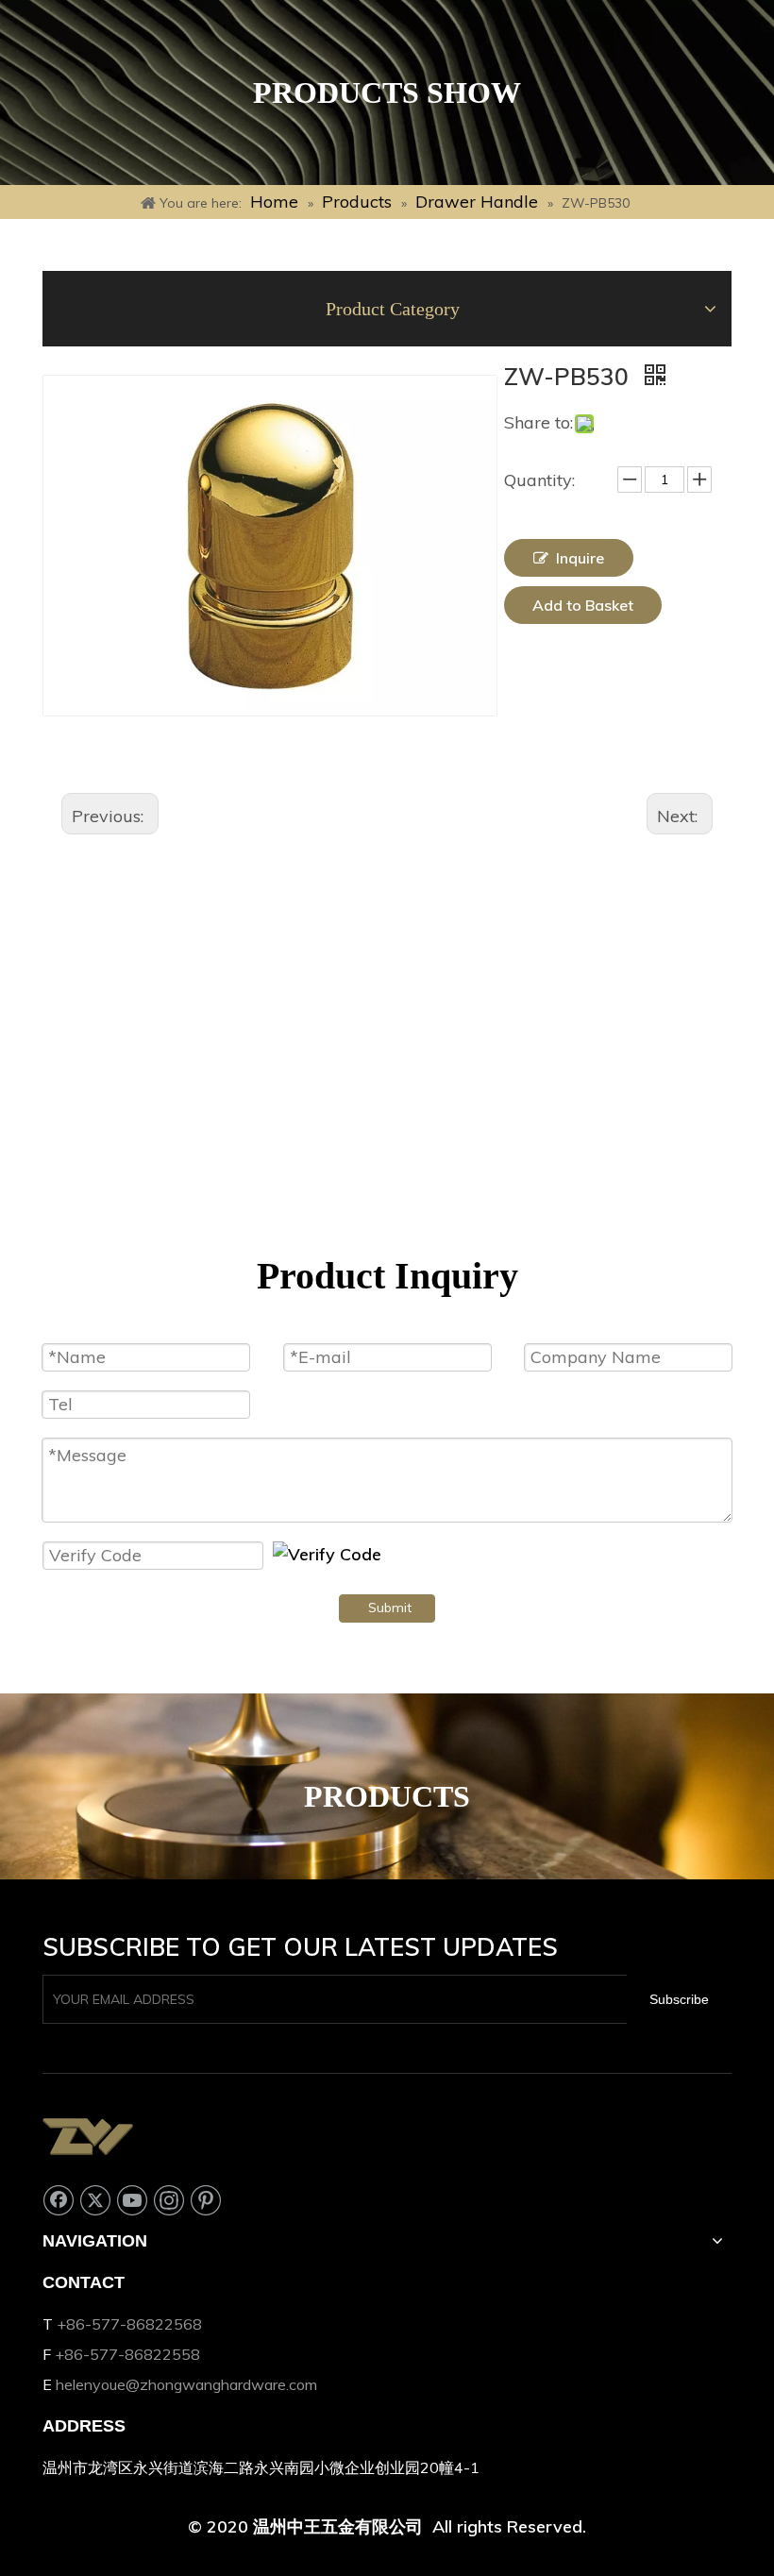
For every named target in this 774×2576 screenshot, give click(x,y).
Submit (390, 1608)
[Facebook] (59, 2199)
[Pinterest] (206, 2199)
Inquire (580, 558)
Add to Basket (583, 605)
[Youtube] (132, 2199)
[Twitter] (95, 2199)
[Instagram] (169, 2199)
